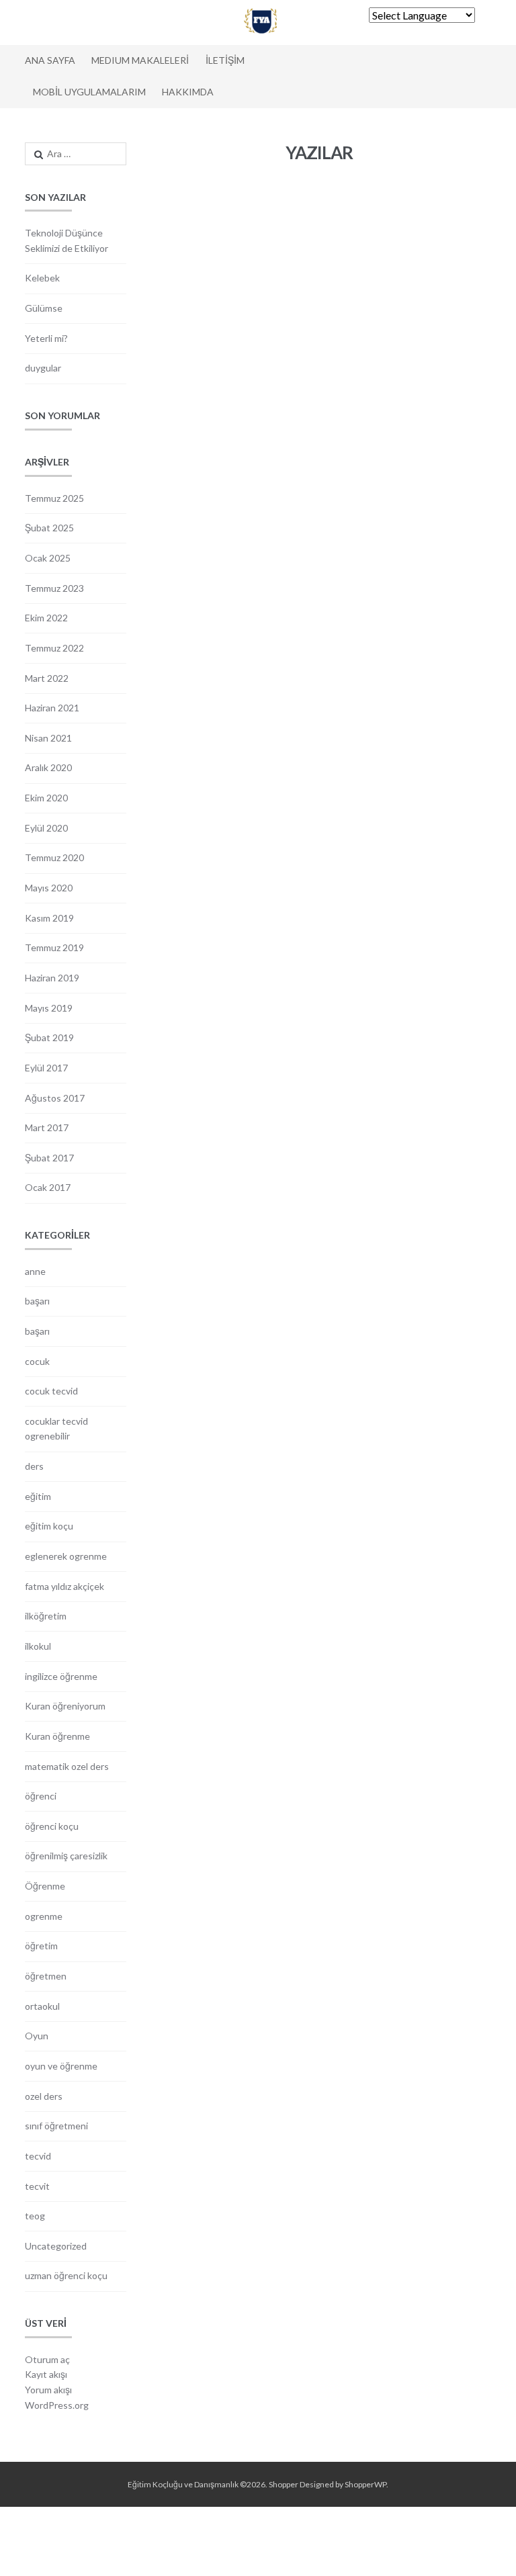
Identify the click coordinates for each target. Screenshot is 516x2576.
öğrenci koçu (52, 1826)
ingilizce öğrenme (61, 1676)
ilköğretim (46, 1616)
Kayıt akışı (46, 2374)
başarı (37, 1301)
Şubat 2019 (49, 1037)
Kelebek (42, 278)
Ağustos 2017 (55, 1098)
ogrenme (44, 1916)
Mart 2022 (47, 678)
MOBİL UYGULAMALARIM (89, 92)
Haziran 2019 (52, 978)
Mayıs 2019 (49, 1008)
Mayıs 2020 (49, 888)
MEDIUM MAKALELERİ (140, 60)
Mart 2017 (47, 1127)
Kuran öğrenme (57, 1736)
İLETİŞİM (225, 60)
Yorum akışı (48, 2390)
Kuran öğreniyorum (65, 1706)
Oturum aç (47, 2359)
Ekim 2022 (46, 618)
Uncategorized (56, 2246)
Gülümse (44, 308)
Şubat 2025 (49, 528)
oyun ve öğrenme (61, 2066)
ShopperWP (365, 2484)
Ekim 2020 (46, 798)
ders (34, 1466)
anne (35, 1271)
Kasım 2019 (49, 918)
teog (35, 2216)
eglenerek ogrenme (66, 1556)
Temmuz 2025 (54, 498)
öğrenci (41, 1796)
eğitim (38, 1496)
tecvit (37, 2186)
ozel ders (44, 2096)
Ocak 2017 (48, 1187)
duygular (43, 368)
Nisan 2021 (48, 738)
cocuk (37, 1361)
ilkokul (38, 1646)
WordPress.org (57, 2405)
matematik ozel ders (67, 1766)
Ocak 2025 (48, 558)
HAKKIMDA (188, 92)
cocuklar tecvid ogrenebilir (56, 1429)
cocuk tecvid (51, 1391)
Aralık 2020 (48, 767)
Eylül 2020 (46, 828)
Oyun (37, 2036)
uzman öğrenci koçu (66, 2275)
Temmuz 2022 (54, 648)
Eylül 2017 (46, 1068)
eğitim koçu (49, 1526)
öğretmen (46, 1976)
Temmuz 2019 (54, 947)
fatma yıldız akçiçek (64, 1586)
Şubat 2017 (49, 1158)
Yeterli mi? (46, 338)
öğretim (41, 1946)
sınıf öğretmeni (56, 2126)
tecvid (38, 2156)
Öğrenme (45, 1886)
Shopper (284, 2484)
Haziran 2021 (52, 708)
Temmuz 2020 (54, 857)
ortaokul (42, 2006)
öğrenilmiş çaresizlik (66, 1856)
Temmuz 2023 (54, 588)
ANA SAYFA (50, 60)
